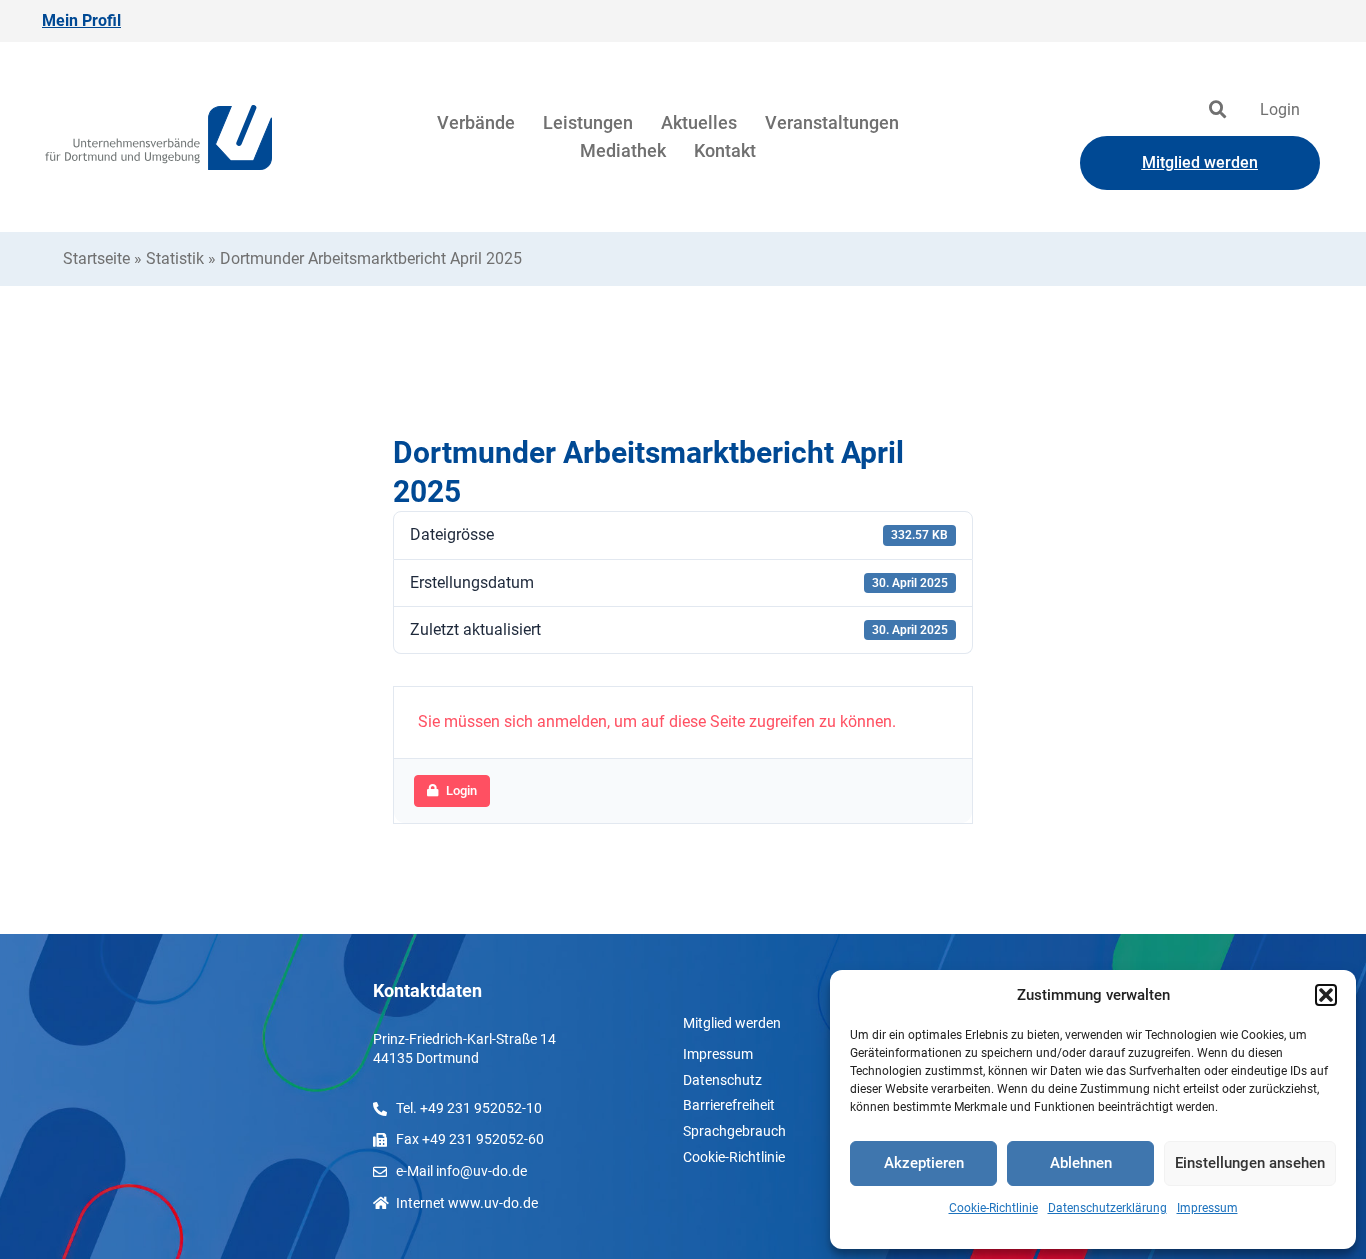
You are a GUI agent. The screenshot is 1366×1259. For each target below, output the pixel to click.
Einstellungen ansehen (1250, 1163)
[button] (1326, 995)
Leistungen (588, 122)
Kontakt (725, 150)
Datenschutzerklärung (1107, 1208)
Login (1280, 109)
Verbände (476, 122)
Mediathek (623, 150)
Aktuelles (699, 122)
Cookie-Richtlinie (993, 1208)
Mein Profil (81, 20)
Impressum (1207, 1208)
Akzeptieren (924, 1163)
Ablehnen (1081, 1163)
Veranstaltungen (832, 122)
